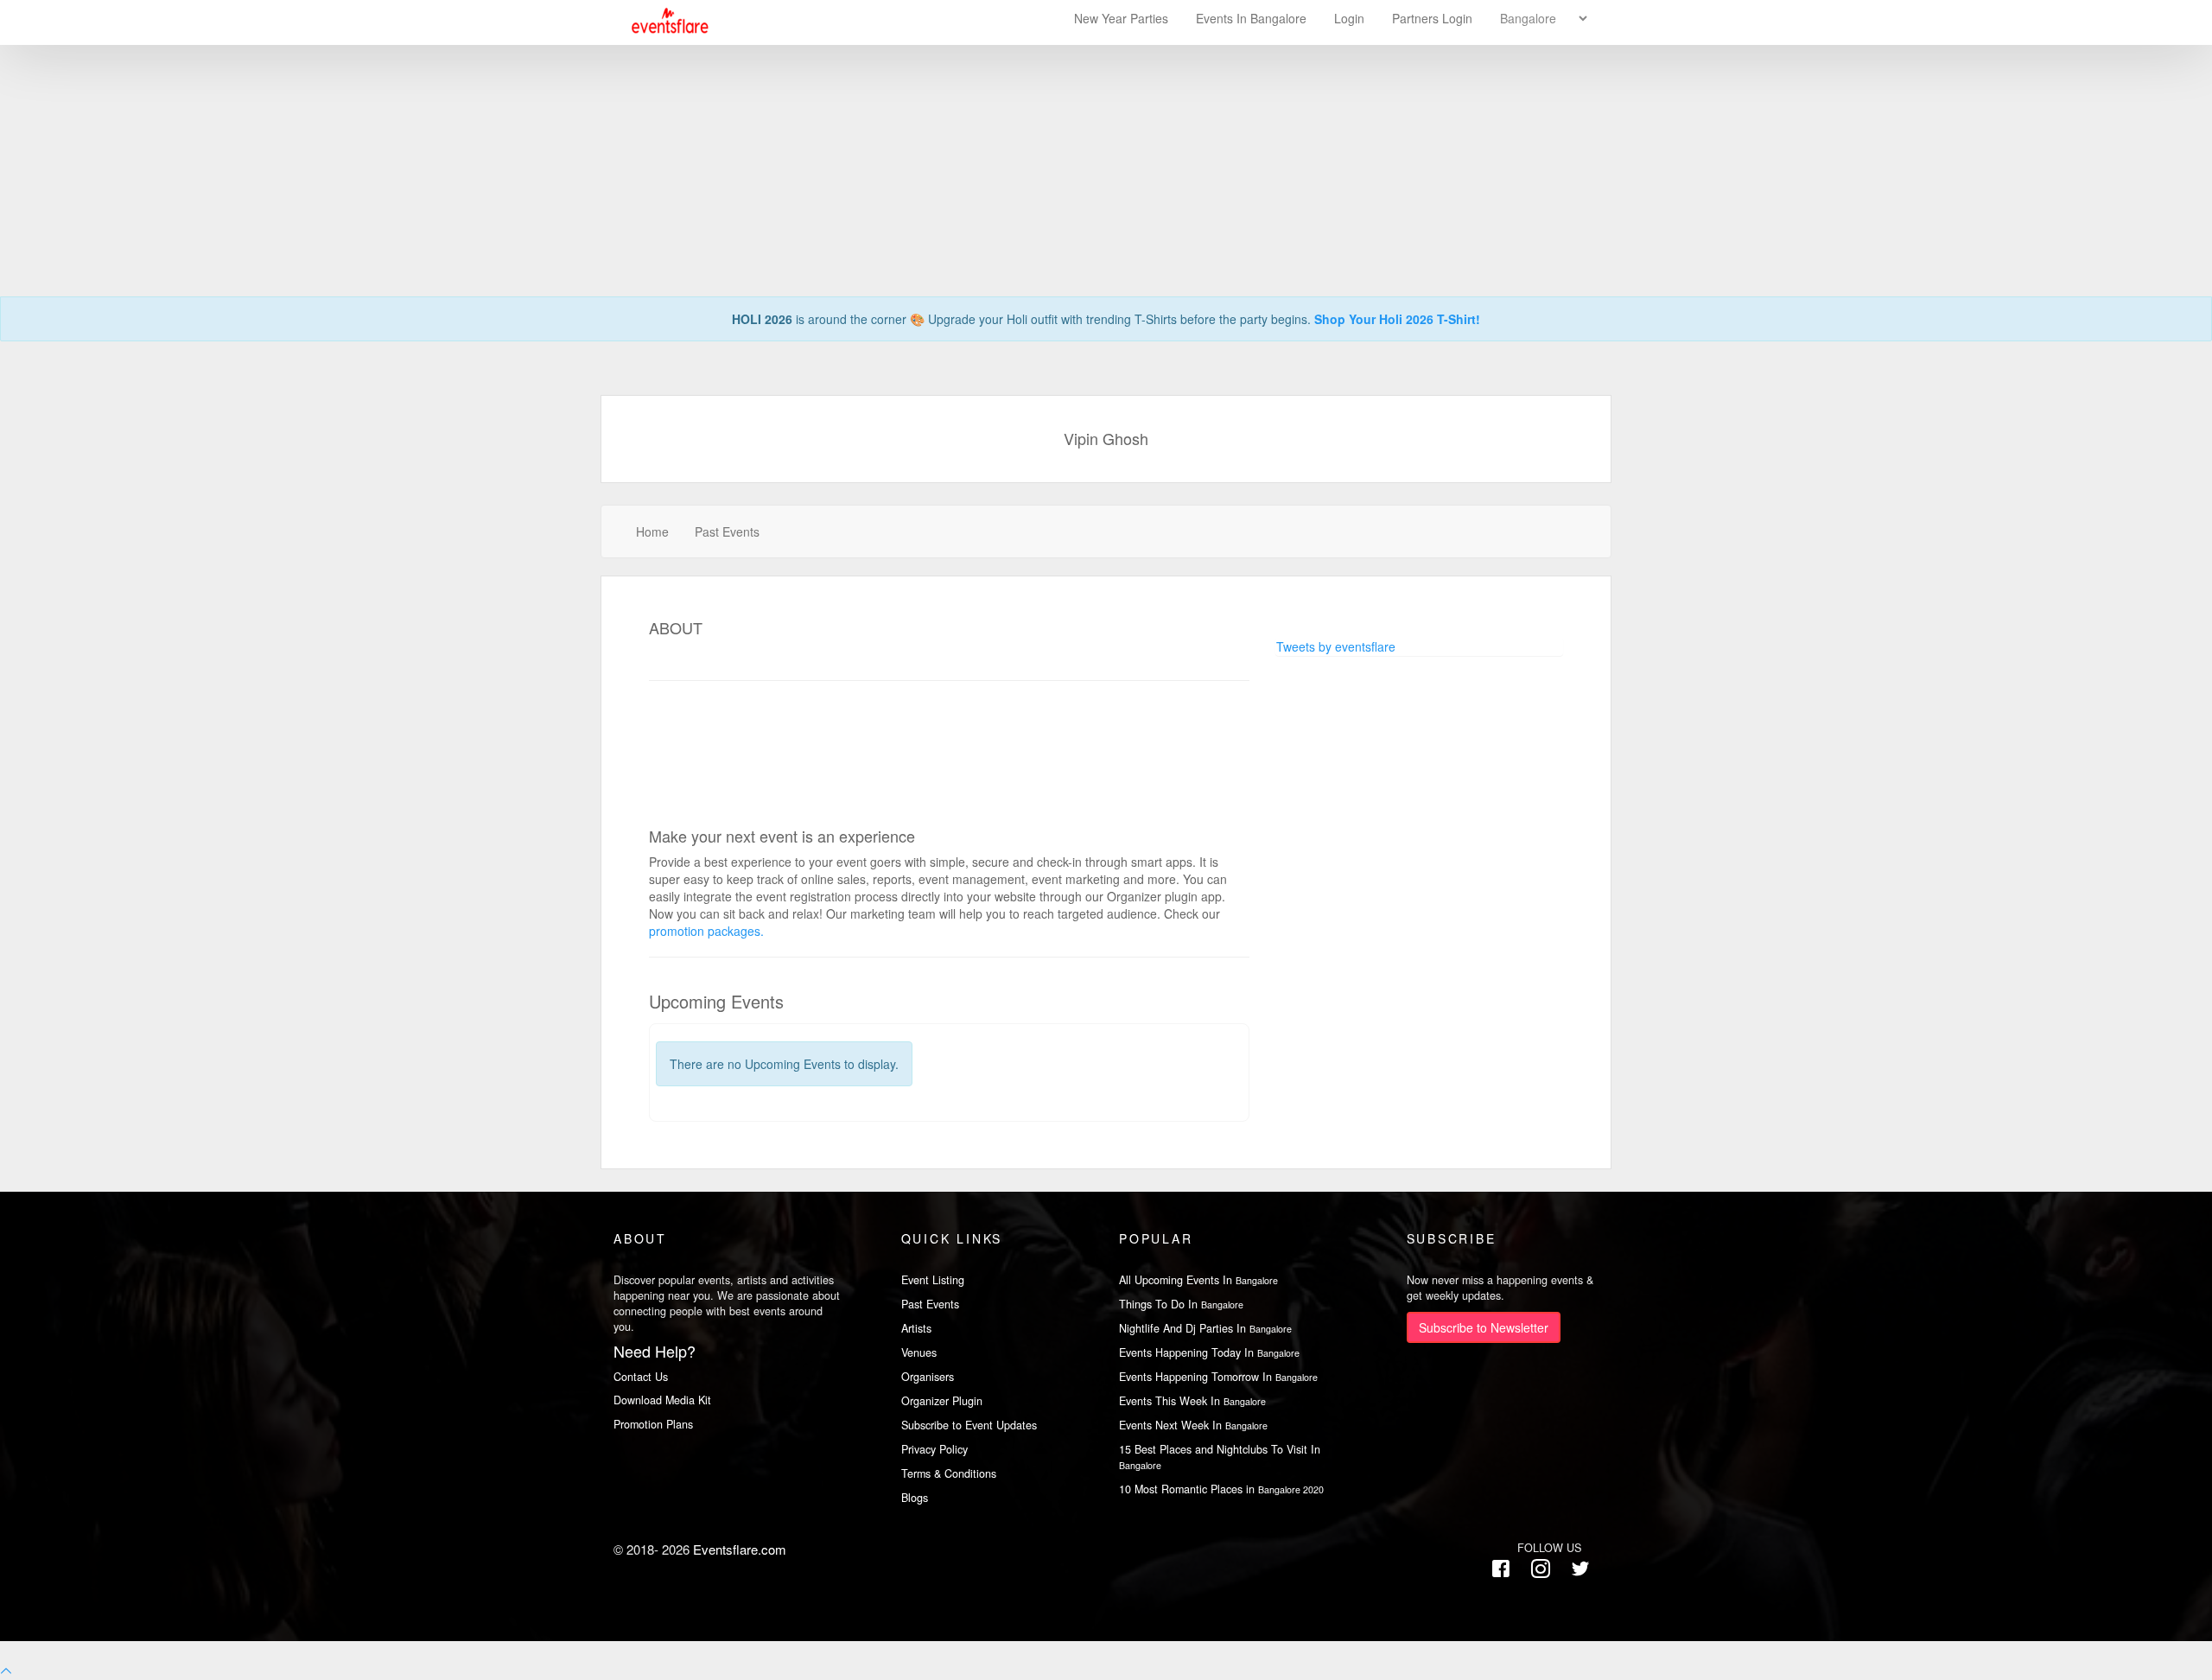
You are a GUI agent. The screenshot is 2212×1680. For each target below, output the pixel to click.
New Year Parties (1121, 18)
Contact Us (641, 1377)
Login (1349, 18)
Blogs (915, 1498)
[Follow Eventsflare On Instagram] (1541, 1569)
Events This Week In (1192, 1401)
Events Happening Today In (1209, 1352)
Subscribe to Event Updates (969, 1425)
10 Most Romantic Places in (1221, 1489)
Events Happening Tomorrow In (1218, 1377)
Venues (919, 1352)
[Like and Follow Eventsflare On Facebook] (1501, 1569)
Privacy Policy (934, 1449)
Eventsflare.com (740, 1549)
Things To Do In (1181, 1304)
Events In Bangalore (1253, 18)
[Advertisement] (1106, 121)
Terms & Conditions (949, 1473)
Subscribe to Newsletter (1484, 1327)
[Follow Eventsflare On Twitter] (1580, 1569)
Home (652, 531)
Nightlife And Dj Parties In (1205, 1328)
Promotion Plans (653, 1424)
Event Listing (933, 1280)
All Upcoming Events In (1198, 1280)
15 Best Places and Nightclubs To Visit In (1220, 1457)
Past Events (727, 531)
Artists (916, 1328)
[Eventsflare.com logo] (662, 21)
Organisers (928, 1377)
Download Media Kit (662, 1400)
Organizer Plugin (942, 1401)
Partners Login (1432, 18)
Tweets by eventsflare (1336, 646)
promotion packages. (706, 931)
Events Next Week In (1193, 1425)
